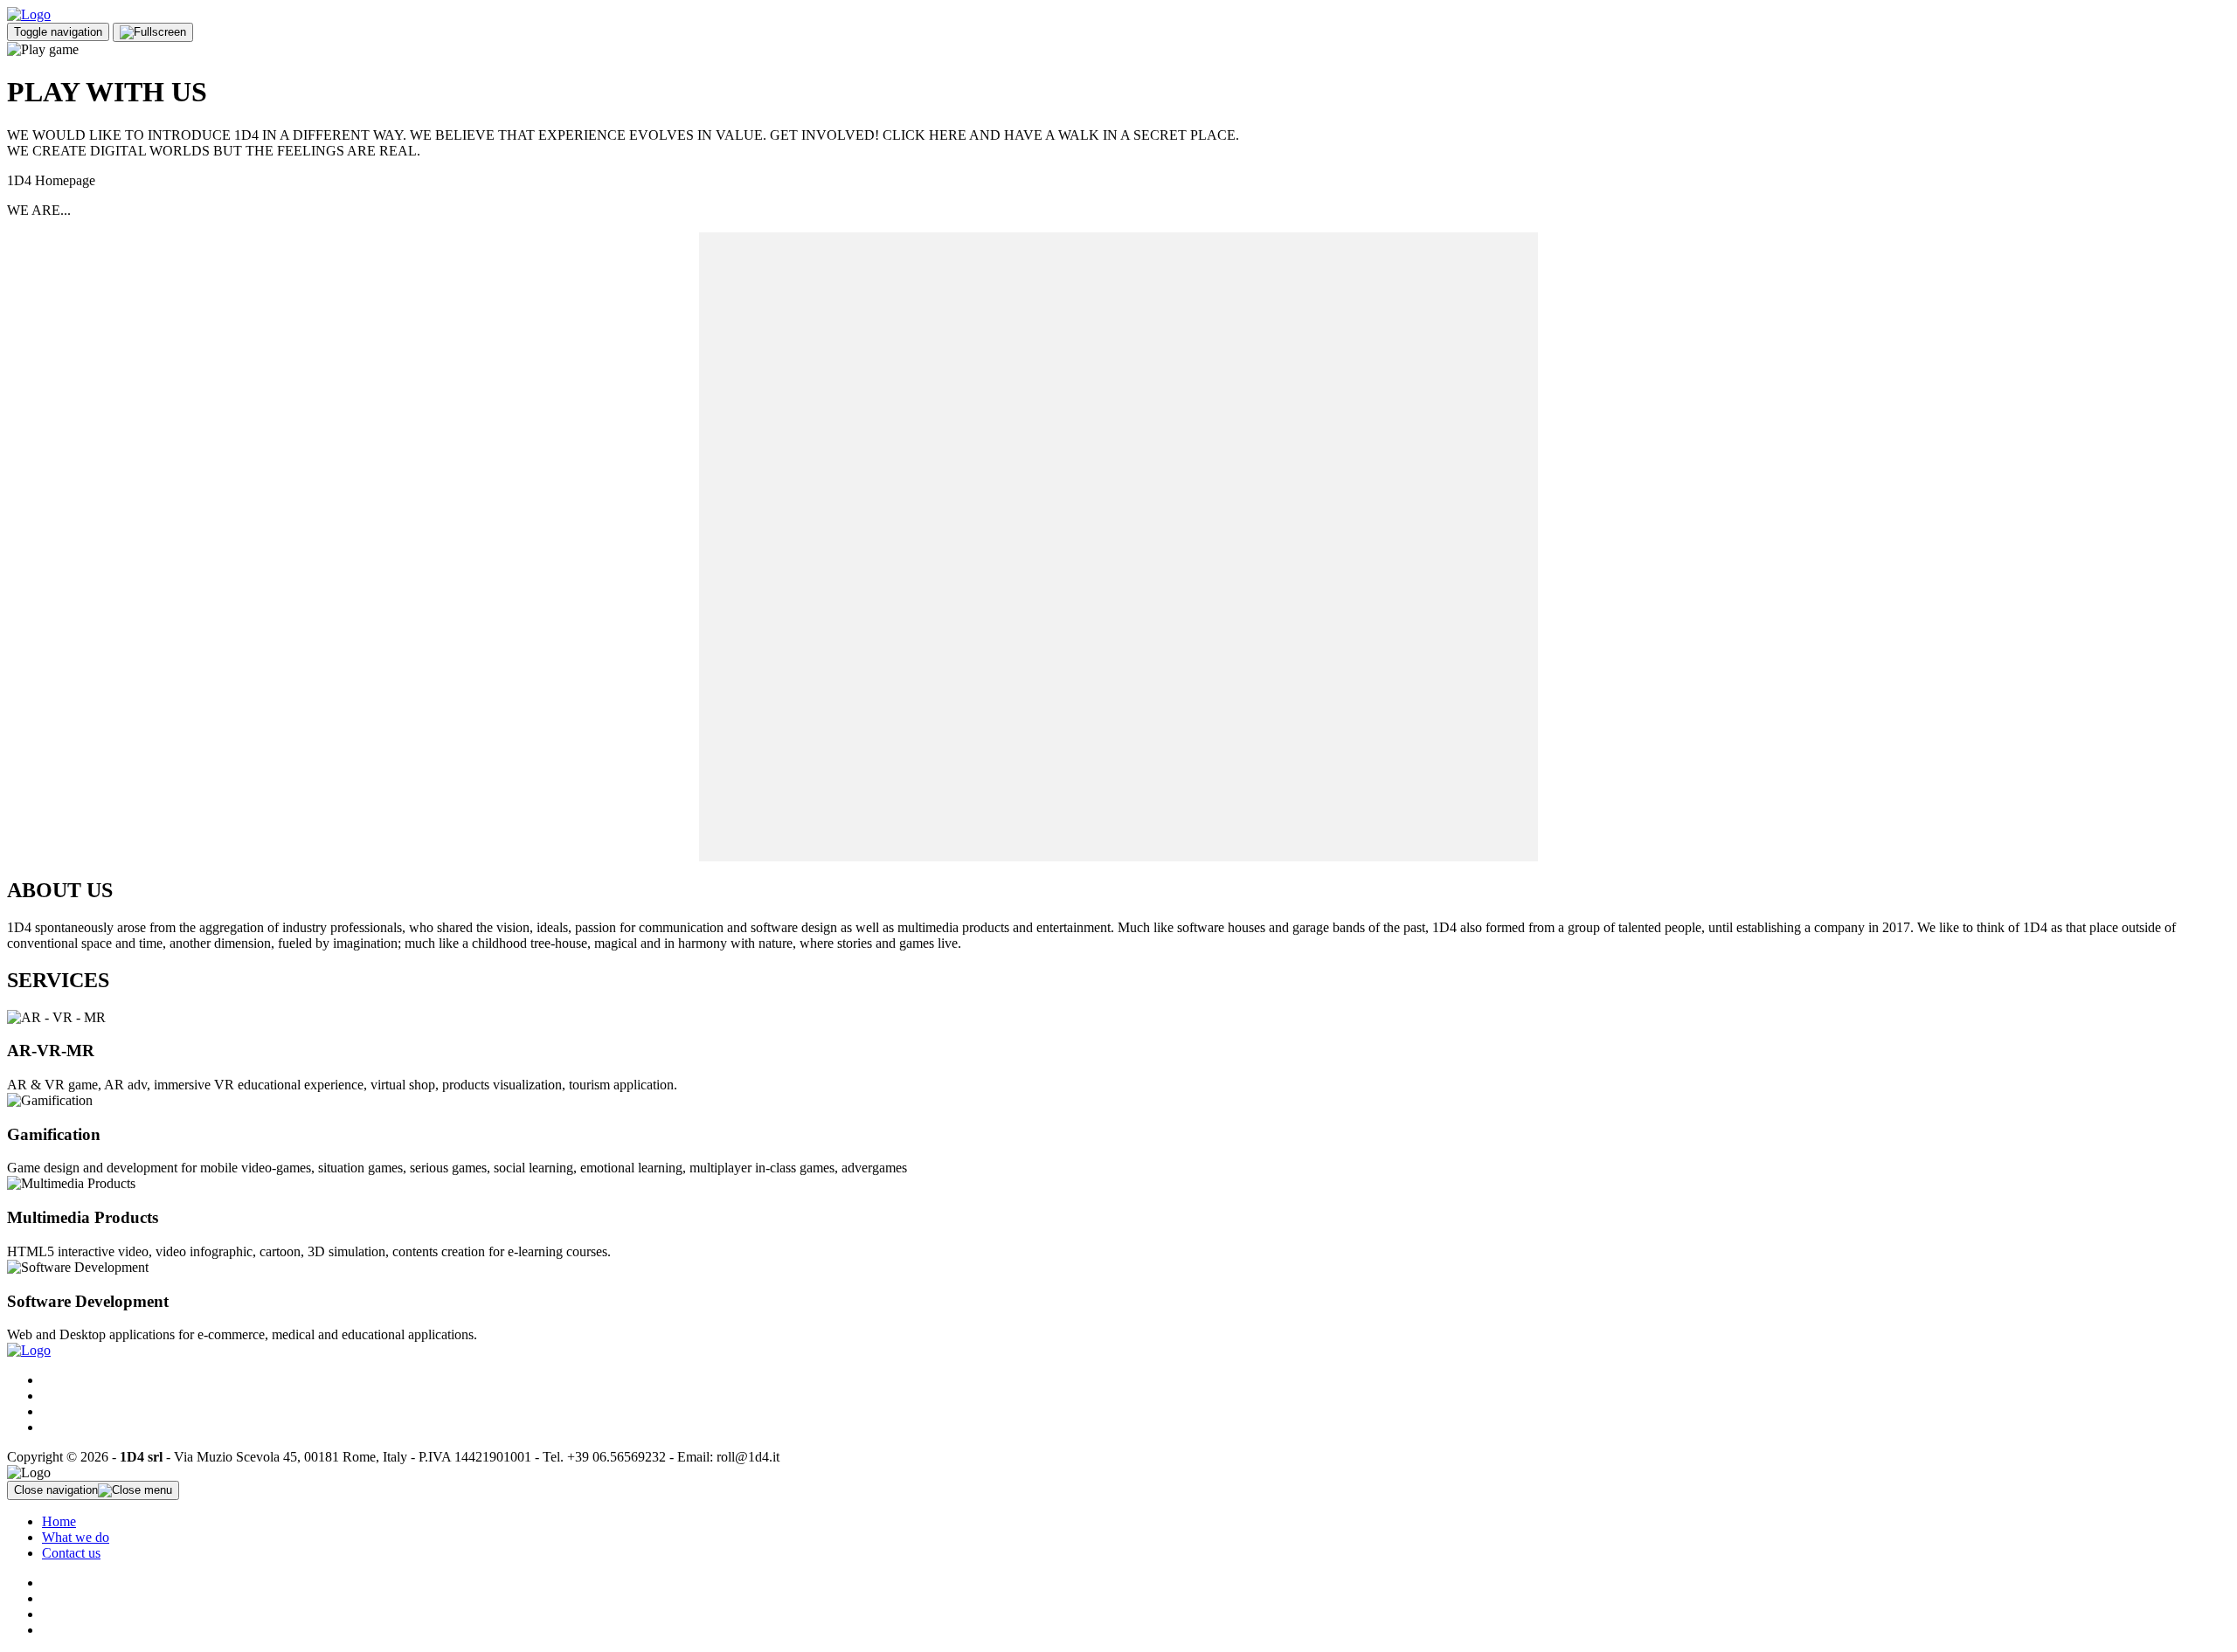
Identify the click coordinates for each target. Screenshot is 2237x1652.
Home (59, 1521)
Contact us (71, 1553)
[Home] (29, 14)
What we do (76, 1537)
